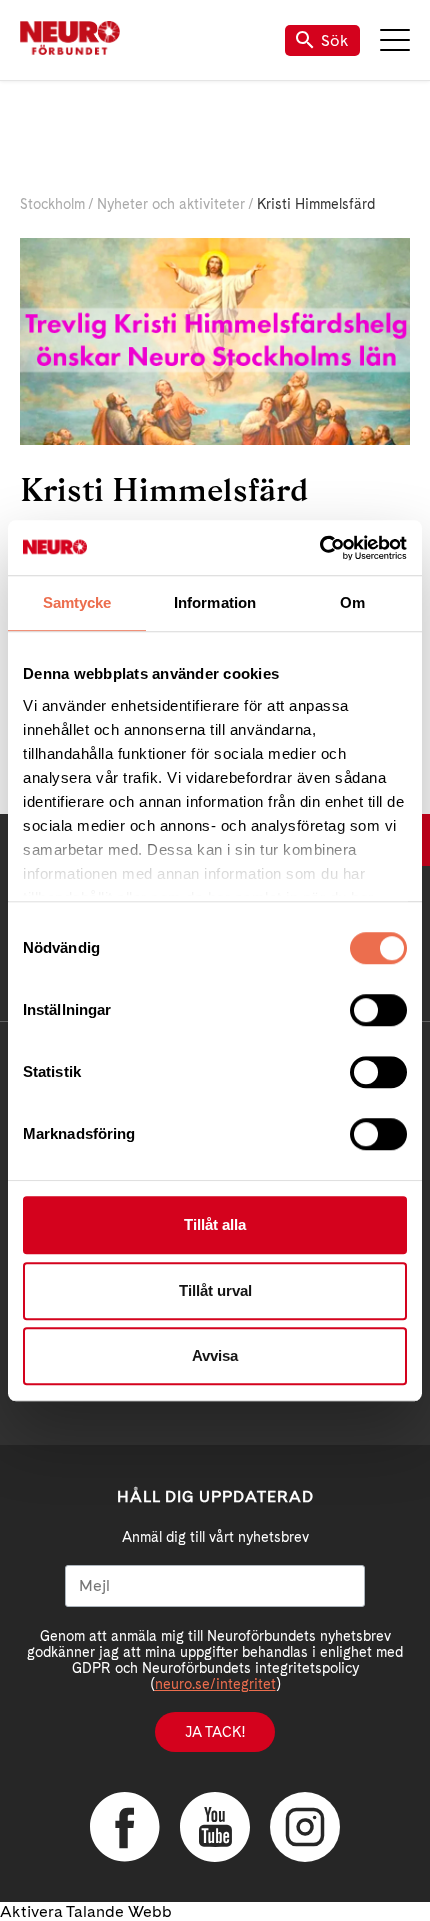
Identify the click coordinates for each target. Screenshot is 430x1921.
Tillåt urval (215, 1290)
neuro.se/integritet (215, 1684)
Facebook (125, 1827)
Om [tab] (352, 602)
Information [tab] (215, 602)
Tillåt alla (215, 1224)
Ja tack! (215, 1732)
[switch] (378, 1010)
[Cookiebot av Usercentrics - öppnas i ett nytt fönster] (319, 548)
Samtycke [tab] (77, 602)
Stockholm (52, 204)
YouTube (215, 1827)
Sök (335, 40)
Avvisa (215, 1355)
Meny (395, 40)
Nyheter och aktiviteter (171, 204)
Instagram (305, 1827)
